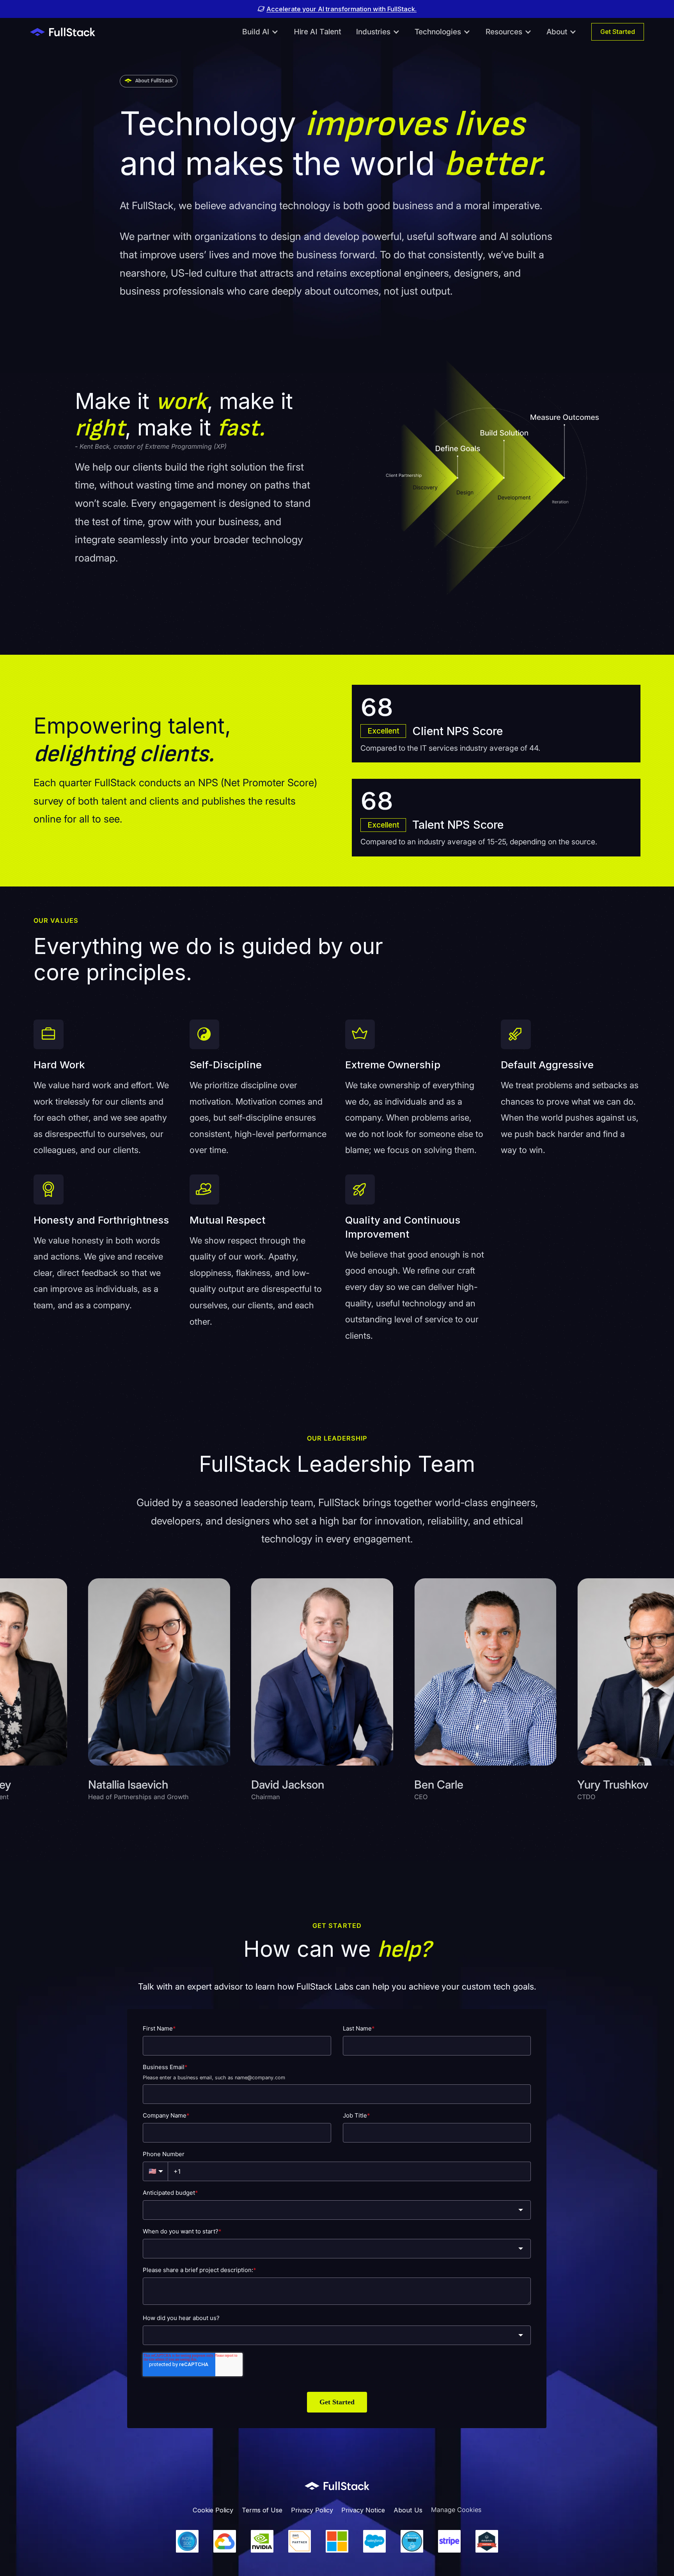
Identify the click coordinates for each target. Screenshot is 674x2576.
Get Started (618, 32)
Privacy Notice (363, 2510)
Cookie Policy (213, 2510)
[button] (260, 32)
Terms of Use (262, 2510)
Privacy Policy (312, 2510)
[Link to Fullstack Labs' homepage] (337, 2486)
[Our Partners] (337, 2541)
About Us (408, 2510)
